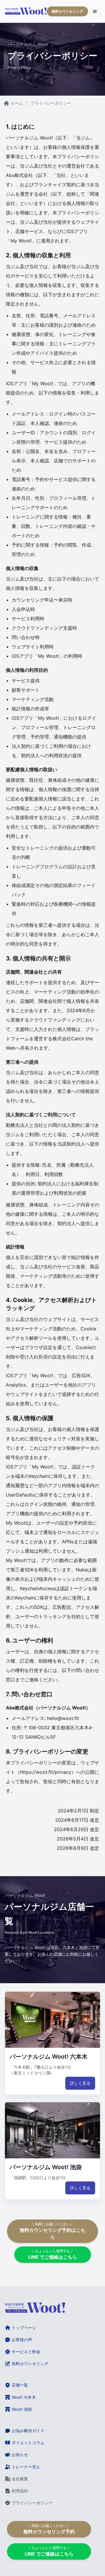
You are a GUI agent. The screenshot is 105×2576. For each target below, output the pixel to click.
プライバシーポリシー (51, 103)
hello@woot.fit (63, 1718)
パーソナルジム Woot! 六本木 (49, 2057)
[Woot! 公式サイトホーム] (26, 11)
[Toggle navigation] (95, 11)
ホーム (17, 103)
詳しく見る (80, 2083)
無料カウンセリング (67, 11)
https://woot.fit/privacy (45, 1772)
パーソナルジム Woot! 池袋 (46, 2167)
